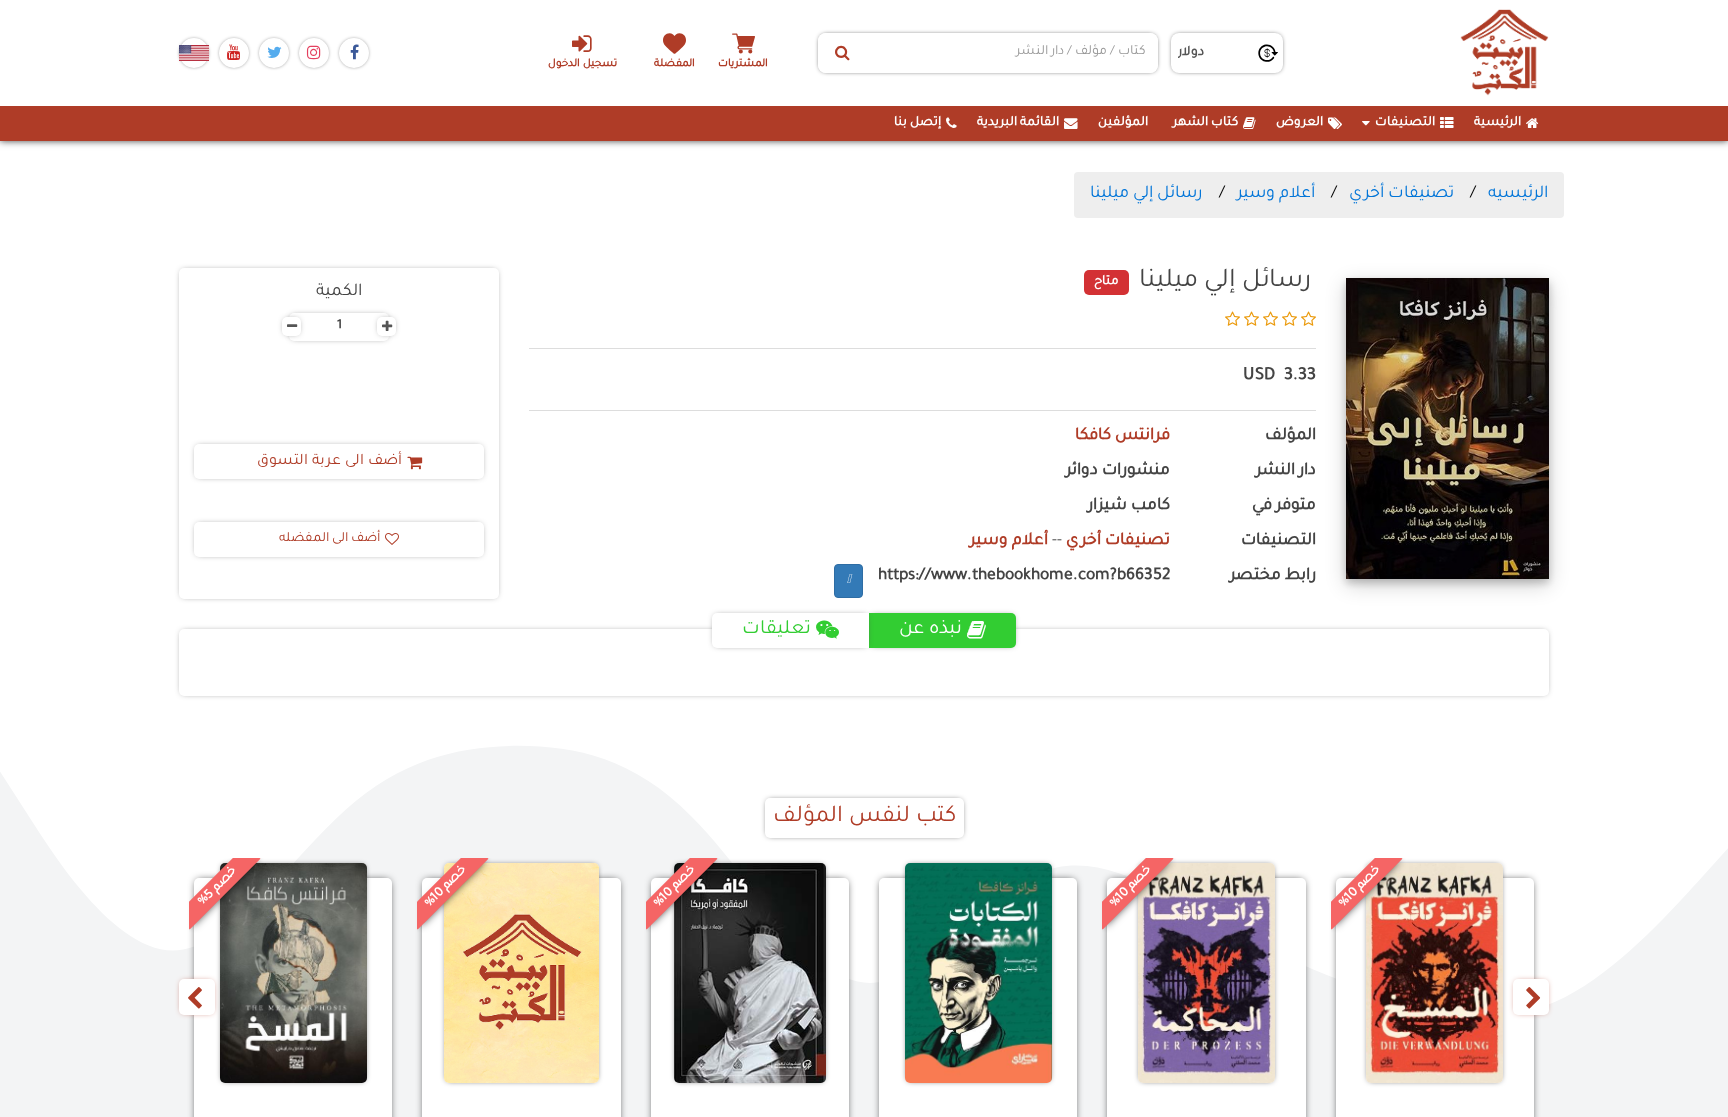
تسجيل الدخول (582, 64)
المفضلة (674, 64)
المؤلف (1290, 436)
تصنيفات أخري (1401, 194)
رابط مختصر (1273, 576)
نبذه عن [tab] (930, 630)
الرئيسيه (1518, 194)
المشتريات (743, 64)
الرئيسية (1497, 123)
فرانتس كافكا (1122, 436)
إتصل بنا (917, 123)
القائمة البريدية (1018, 123)
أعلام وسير (1276, 194)
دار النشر (1286, 471)
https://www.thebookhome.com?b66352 (1024, 576)
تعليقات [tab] (776, 630)
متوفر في (1284, 506)
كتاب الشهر (1205, 123)
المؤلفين (1123, 123)
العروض (1299, 123)
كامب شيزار (1129, 506)
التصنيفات (1405, 123)
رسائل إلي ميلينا (1146, 194)
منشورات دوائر (1118, 471)
